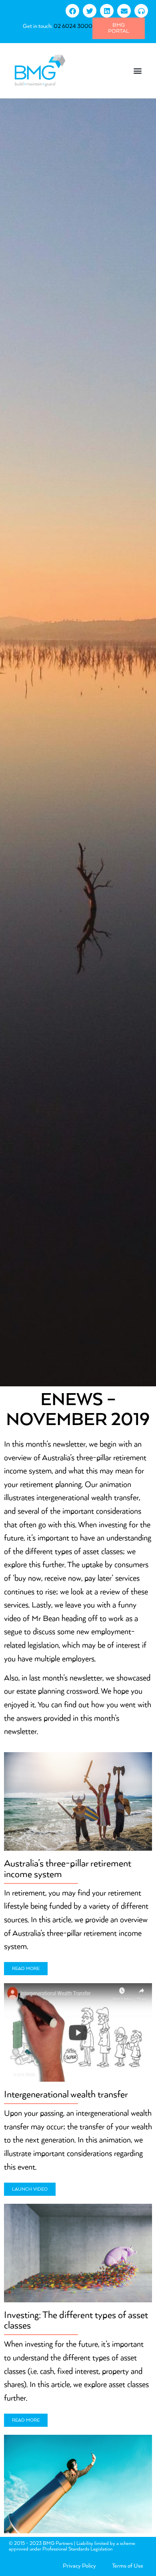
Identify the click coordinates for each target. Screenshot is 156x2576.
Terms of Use (128, 2566)
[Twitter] (90, 11)
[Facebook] (72, 11)
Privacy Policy (79, 2566)
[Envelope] (124, 11)
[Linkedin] (107, 11)
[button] (137, 70)
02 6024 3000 (73, 26)
